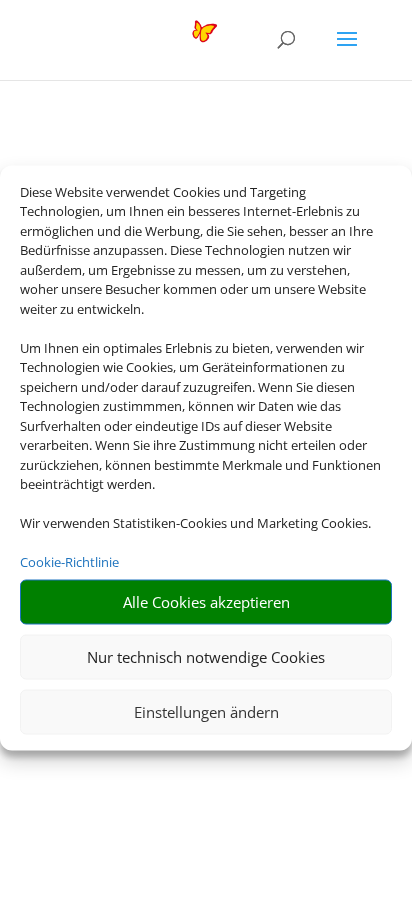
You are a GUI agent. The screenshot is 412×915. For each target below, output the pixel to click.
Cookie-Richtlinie (69, 562)
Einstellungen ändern (206, 712)
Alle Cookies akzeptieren (206, 602)
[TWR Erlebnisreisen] (135, 38)
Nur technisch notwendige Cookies (206, 657)
